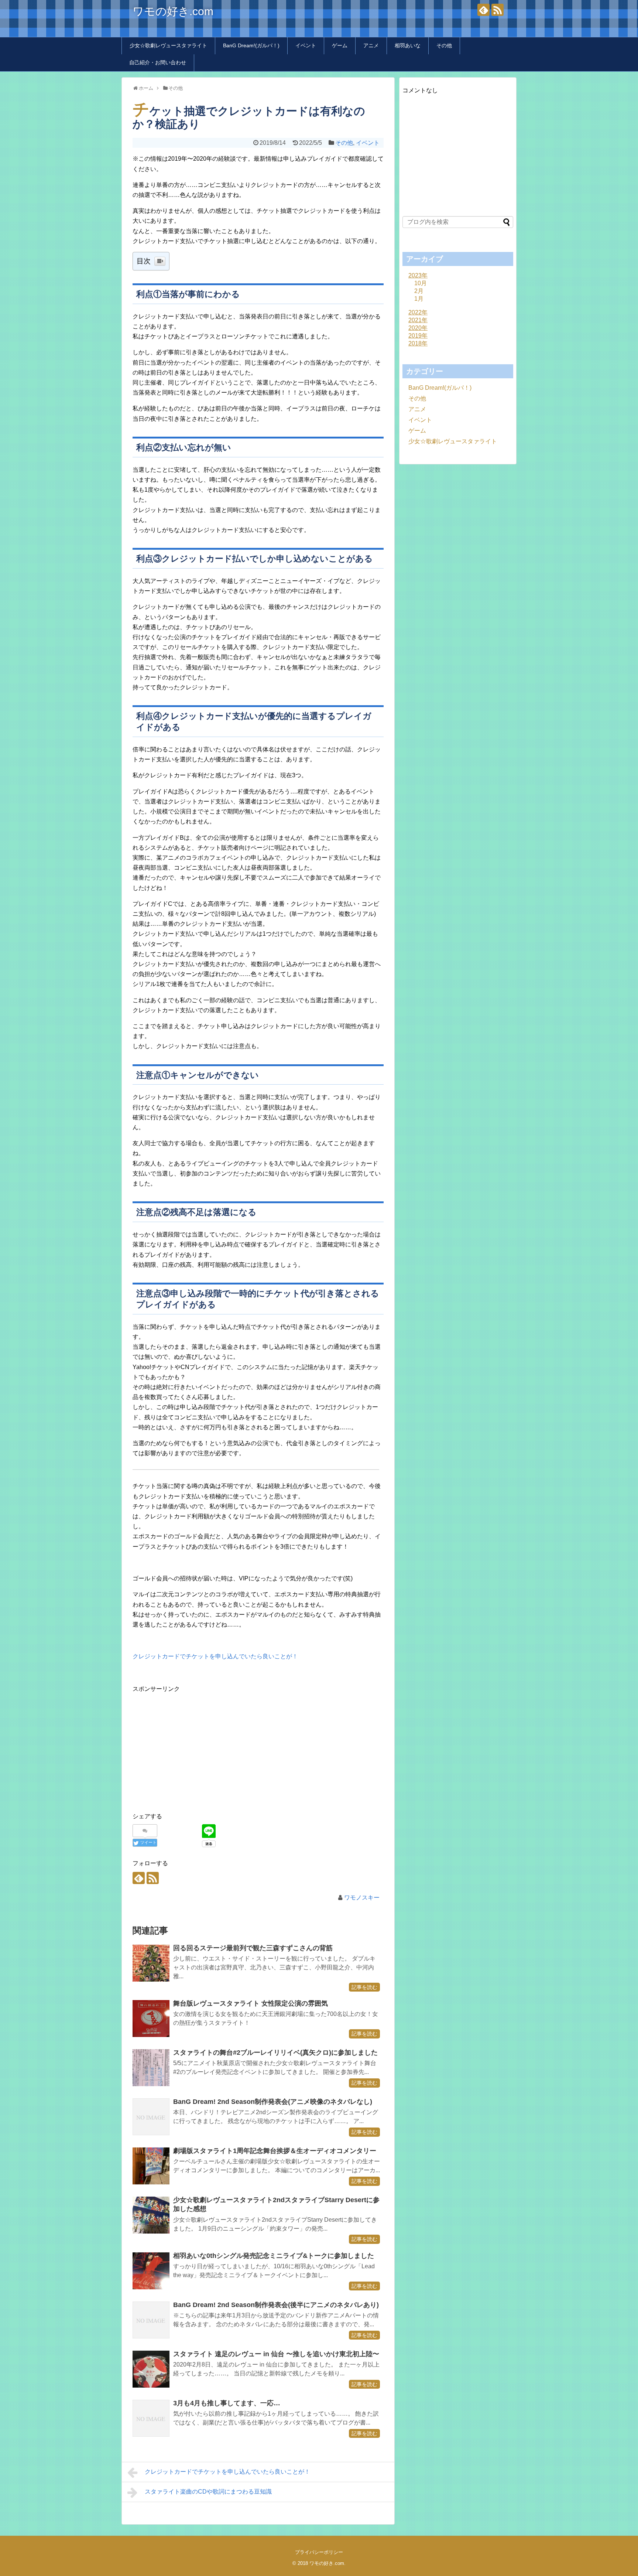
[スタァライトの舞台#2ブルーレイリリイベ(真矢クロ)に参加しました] (151, 2068)
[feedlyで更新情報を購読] (483, 10)
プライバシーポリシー (319, 2552)
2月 (419, 291)
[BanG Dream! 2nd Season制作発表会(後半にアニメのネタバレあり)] (151, 2320)
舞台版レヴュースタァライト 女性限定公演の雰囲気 (251, 2003)
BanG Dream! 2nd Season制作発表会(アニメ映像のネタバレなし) (273, 2102)
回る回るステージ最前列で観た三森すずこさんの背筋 (253, 1948)
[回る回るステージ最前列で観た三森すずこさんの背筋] (151, 1963)
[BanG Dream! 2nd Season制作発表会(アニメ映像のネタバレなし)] (151, 2117)
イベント (306, 45)
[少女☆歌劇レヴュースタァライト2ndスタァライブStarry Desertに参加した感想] (151, 2215)
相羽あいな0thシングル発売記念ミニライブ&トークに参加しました (274, 2256)
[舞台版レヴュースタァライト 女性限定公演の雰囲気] (151, 2019)
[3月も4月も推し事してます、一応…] (151, 2418)
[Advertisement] (195, 1746)
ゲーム (340, 45)
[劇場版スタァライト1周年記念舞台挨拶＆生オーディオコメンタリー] (151, 2166)
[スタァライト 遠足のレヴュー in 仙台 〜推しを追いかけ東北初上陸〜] (151, 2369)
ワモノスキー (362, 1898)
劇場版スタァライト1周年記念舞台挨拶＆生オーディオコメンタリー (275, 2151)
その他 (444, 45)
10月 (421, 283)
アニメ (371, 45)
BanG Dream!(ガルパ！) (251, 45)
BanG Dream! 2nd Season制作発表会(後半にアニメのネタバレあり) (276, 2305)
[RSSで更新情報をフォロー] (498, 10)
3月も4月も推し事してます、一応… (227, 2403)
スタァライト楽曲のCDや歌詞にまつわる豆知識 (208, 2492)
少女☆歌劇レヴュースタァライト (168, 45)
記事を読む (364, 1987)
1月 (419, 299)
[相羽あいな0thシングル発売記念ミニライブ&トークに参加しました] (151, 2271)
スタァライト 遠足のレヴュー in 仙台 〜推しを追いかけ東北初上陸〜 (276, 2354)
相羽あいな (408, 45)
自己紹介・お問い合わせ (158, 62)
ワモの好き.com (173, 11)
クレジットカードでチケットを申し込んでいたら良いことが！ (215, 1656)
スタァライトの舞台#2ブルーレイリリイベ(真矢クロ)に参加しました (275, 2053)
